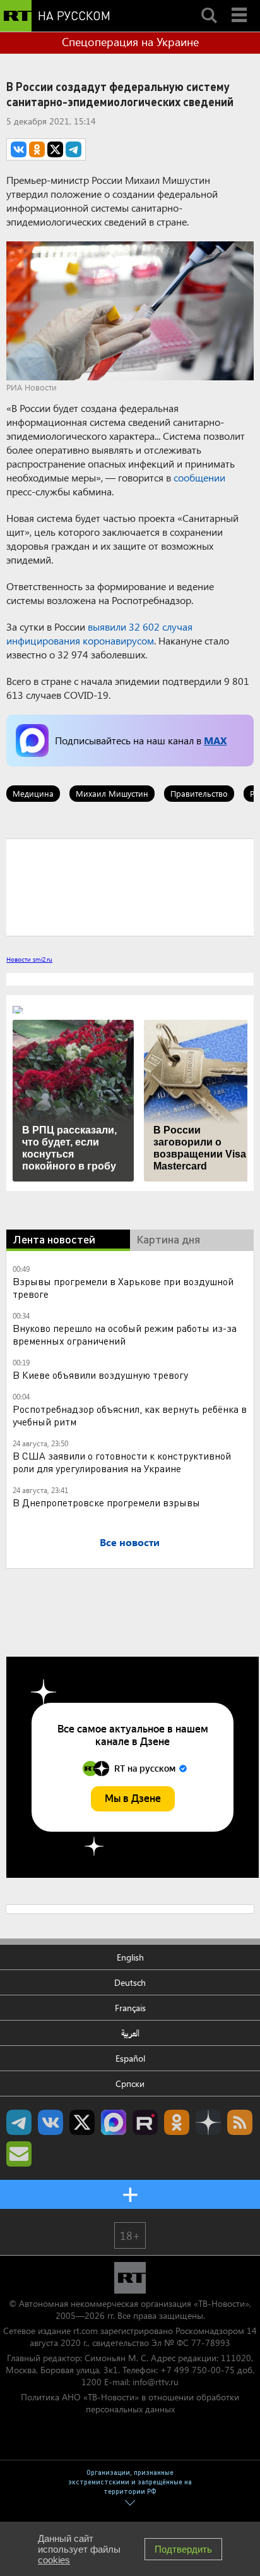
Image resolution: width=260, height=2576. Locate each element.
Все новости (130, 1542)
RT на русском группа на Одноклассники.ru (177, 2122)
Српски (130, 2083)
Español (130, 2058)
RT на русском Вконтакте (50, 2122)
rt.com (86, 2331)
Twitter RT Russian (82, 2122)
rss (240, 2122)
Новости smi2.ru (29, 959)
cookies (54, 2560)
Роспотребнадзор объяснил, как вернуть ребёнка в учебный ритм (130, 1415)
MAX (215, 740)
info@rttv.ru (156, 2382)
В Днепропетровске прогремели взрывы (106, 1502)
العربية (130, 2033)
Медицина (33, 793)
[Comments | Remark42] (130, 886)
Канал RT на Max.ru (114, 2122)
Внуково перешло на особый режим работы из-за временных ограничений (125, 1334)
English (130, 1957)
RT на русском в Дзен (208, 2122)
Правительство (199, 793)
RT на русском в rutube (145, 2122)
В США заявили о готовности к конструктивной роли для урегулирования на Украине (122, 1462)
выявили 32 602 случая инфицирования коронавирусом (99, 633)
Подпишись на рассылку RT (19, 2154)
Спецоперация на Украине (130, 42)
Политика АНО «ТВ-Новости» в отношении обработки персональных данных (130, 2403)
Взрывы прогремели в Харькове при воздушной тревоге (123, 1287)
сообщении (199, 477)
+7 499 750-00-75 (198, 2370)
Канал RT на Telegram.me (19, 2122)
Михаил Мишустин (112, 793)
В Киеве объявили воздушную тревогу (100, 1375)
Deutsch (130, 1982)
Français (130, 2008)
